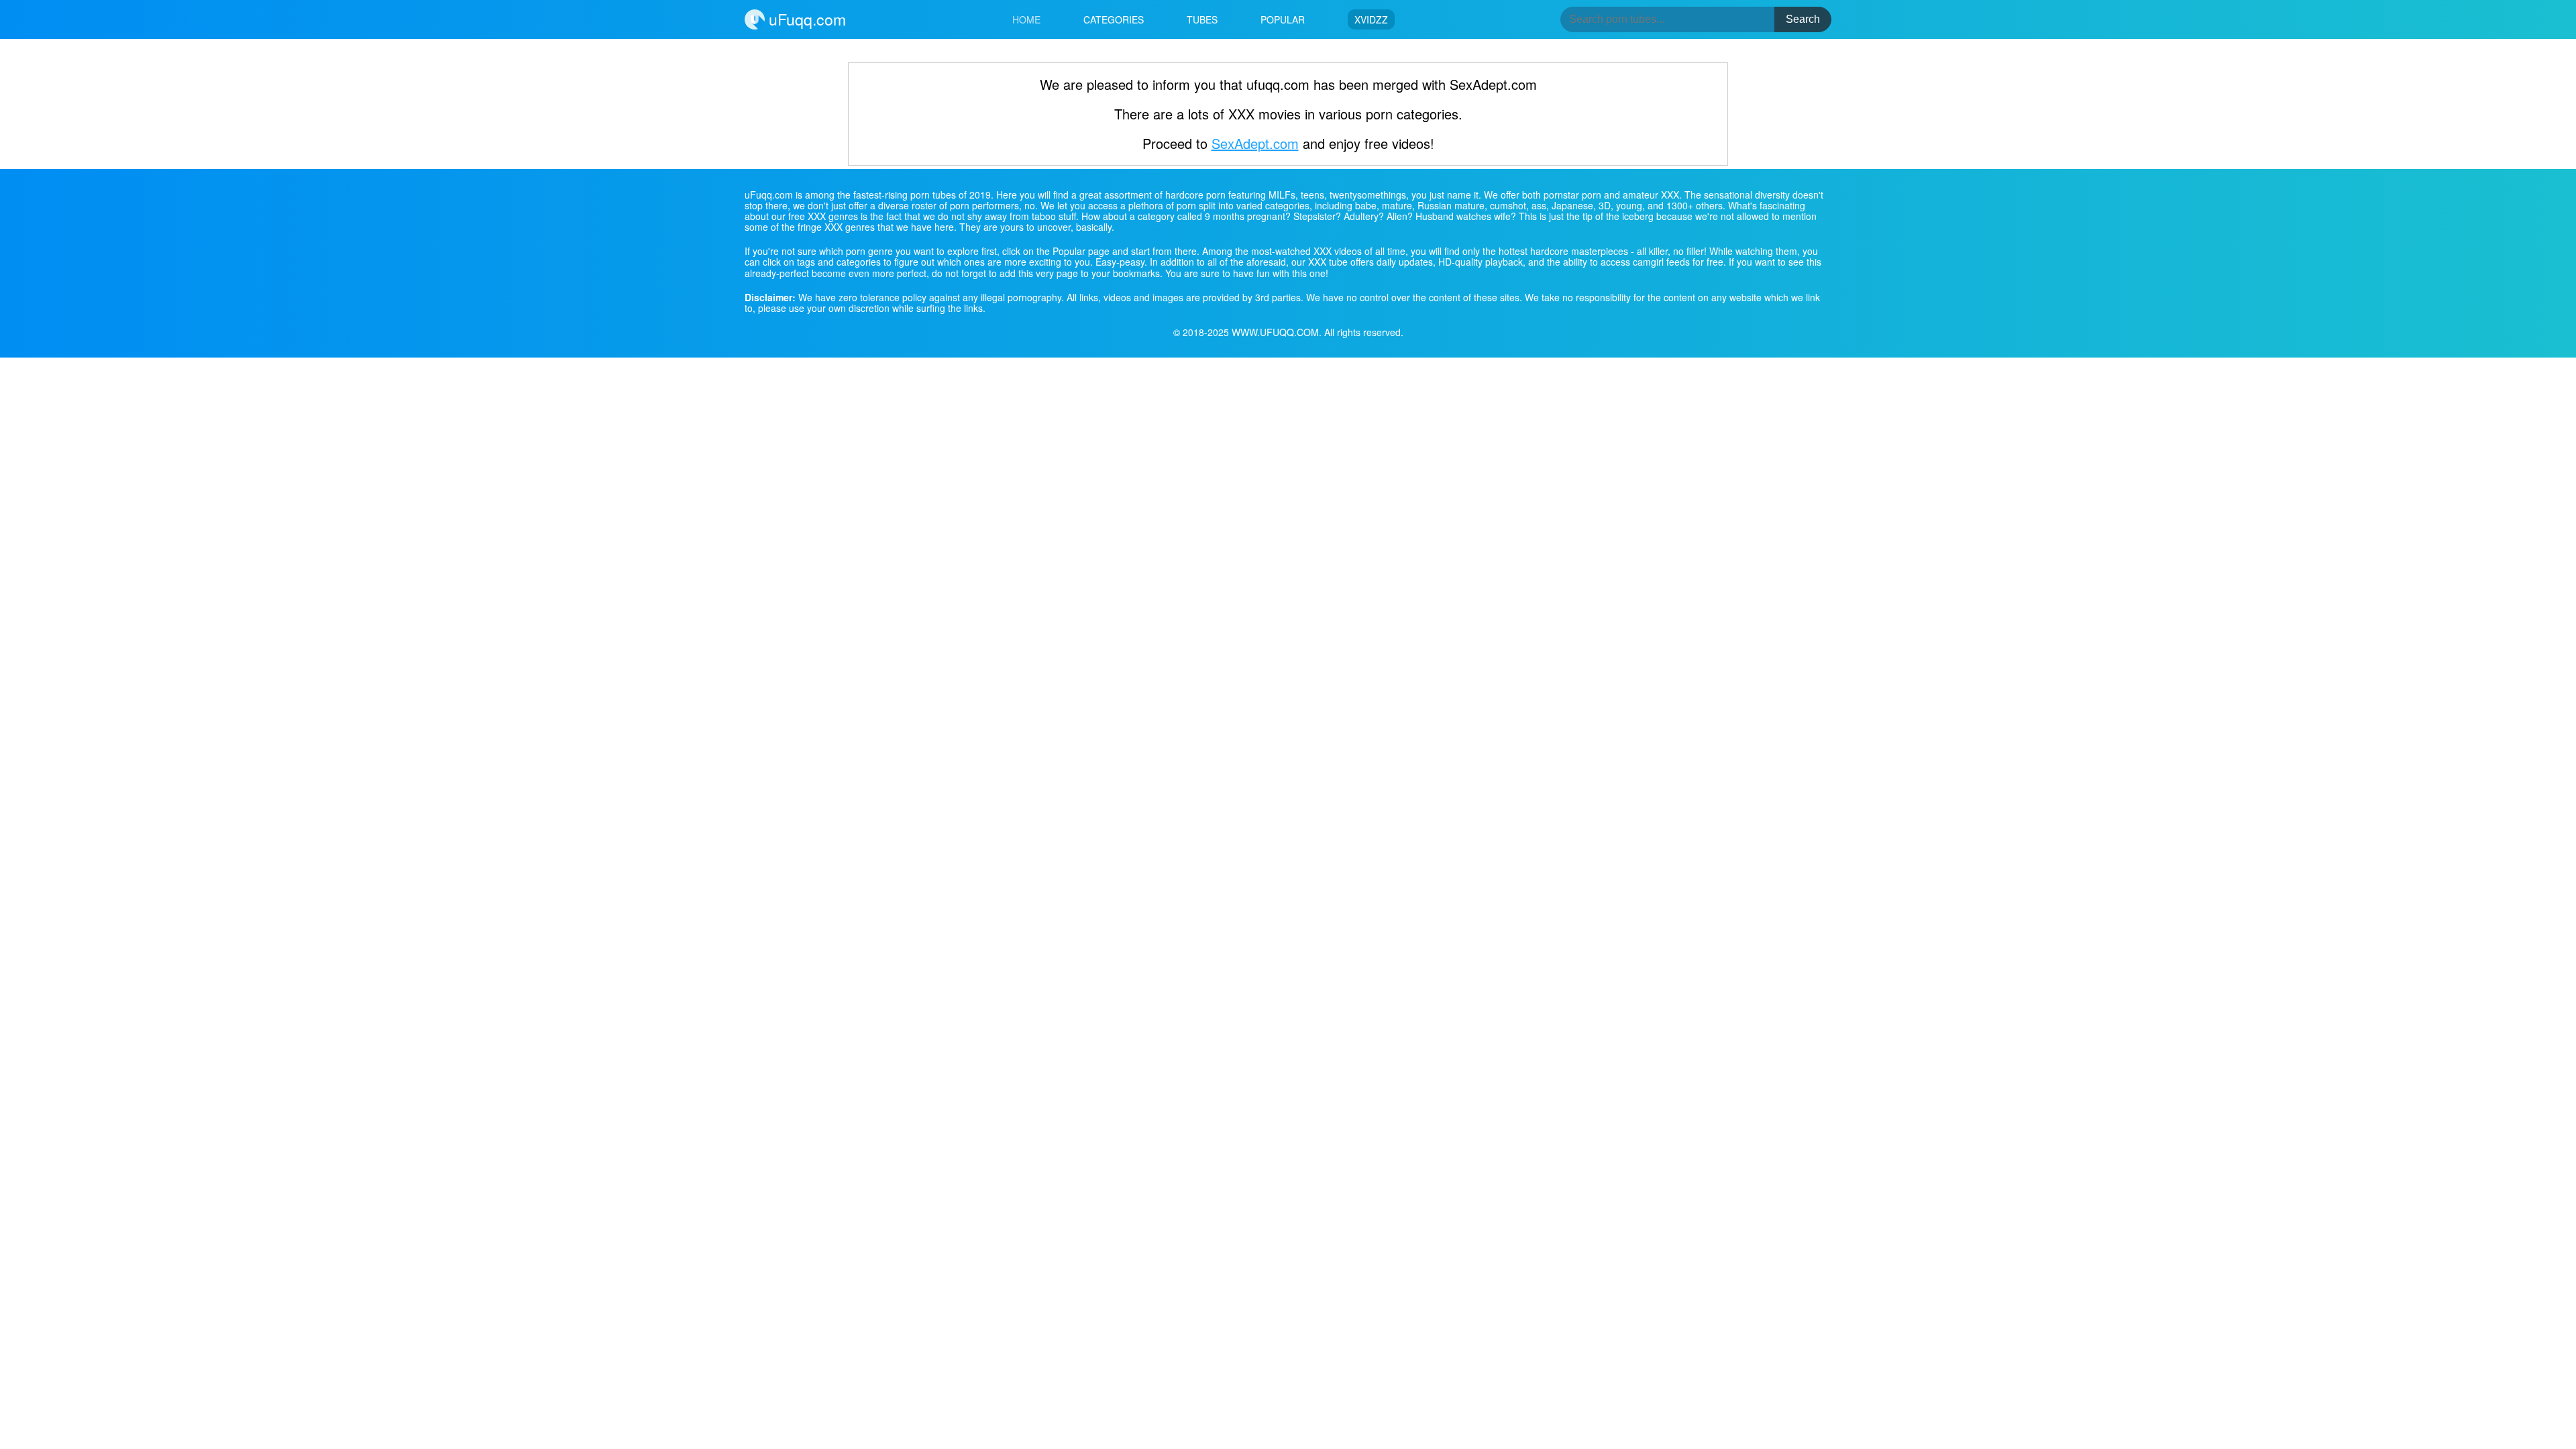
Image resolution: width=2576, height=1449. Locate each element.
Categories (1114, 19)
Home (1026, 19)
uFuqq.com (805, 19)
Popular (1283, 19)
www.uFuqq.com (1275, 332)
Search (1803, 19)
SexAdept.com (1255, 143)
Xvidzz (1371, 19)
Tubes (1202, 19)
